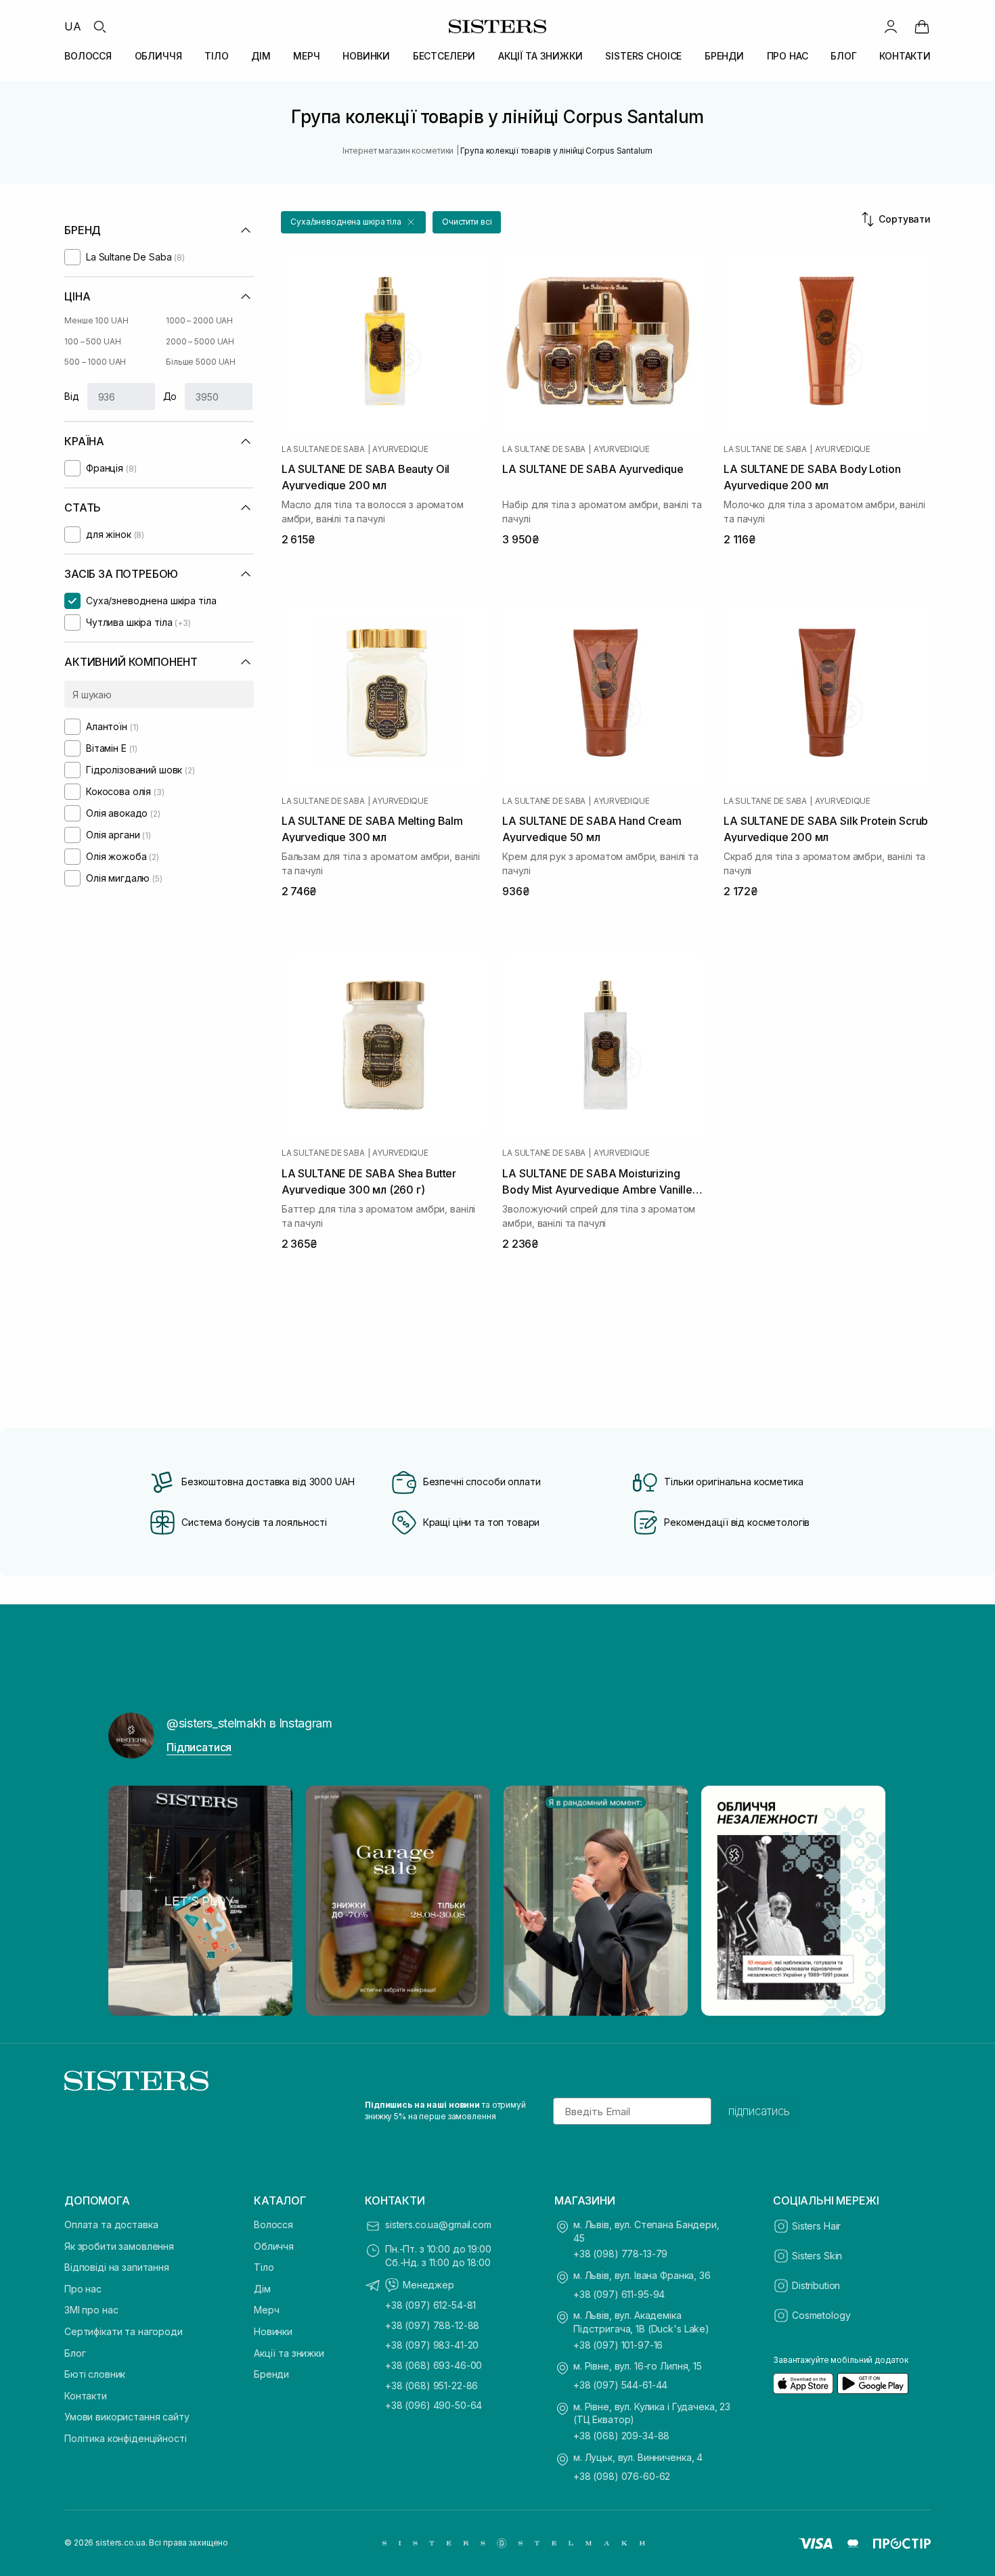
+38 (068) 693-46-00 (434, 2365)
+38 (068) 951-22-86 (432, 2386)
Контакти (86, 2396)
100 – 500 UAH (92, 341)
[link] (922, 26)
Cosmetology (821, 2315)
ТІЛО (216, 56)
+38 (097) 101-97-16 (618, 2345)
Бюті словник (95, 2374)
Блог (75, 2353)
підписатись (759, 2111)
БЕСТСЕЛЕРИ (444, 56)
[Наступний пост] (864, 1901)
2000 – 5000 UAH (200, 341)
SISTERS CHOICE (643, 56)
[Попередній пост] (131, 1901)
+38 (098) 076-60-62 (622, 2476)
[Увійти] (891, 26)
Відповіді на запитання (117, 2267)
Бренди (271, 2374)
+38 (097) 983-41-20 (432, 2345)
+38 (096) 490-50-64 (434, 2405)
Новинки (273, 2331)
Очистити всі (467, 222)
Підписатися (199, 1747)
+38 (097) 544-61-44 (620, 2385)
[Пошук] (99, 26)
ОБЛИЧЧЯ (158, 56)
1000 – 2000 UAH (199, 320)
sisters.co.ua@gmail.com (438, 2224)
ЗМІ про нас (91, 2310)
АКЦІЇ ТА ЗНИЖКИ (540, 56)
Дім (262, 2289)
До (170, 396)
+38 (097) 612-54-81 (430, 2305)
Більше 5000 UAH (201, 362)
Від (72, 396)
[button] (353, 222)
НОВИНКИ (366, 56)
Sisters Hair (816, 2226)
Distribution (816, 2285)
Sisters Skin (817, 2256)
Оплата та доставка (111, 2224)
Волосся (273, 2224)
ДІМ (261, 56)
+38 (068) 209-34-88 (621, 2436)
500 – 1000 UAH (95, 362)
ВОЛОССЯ (88, 56)
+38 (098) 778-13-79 (620, 2254)
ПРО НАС (788, 56)
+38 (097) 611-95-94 (619, 2294)
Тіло (264, 2267)
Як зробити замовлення (119, 2246)
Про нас (83, 2289)
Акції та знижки (289, 2353)
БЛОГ (843, 56)
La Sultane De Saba (323, 449)
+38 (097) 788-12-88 (432, 2325)
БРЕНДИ (724, 56)
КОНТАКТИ (905, 56)
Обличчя (274, 2246)
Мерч (266, 2310)
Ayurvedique (400, 449)
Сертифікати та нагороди (124, 2331)
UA (73, 26)
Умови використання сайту (127, 2417)
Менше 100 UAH (96, 320)
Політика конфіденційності (126, 2438)
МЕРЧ (306, 56)
